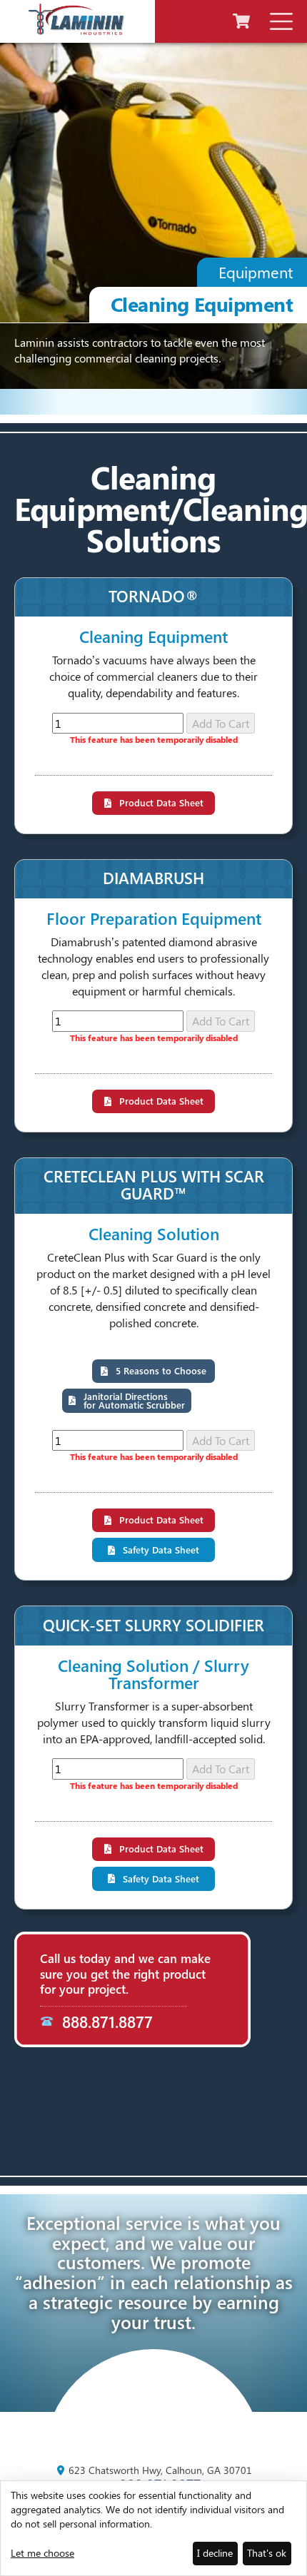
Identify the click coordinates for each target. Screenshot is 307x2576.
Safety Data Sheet (161, 1550)
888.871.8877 (107, 2022)
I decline (215, 2553)
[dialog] (153, 2528)
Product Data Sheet (161, 802)
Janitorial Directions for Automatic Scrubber (134, 1400)
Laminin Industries (77, 19)
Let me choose (42, 2553)
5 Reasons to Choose (161, 1370)
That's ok (267, 2553)
